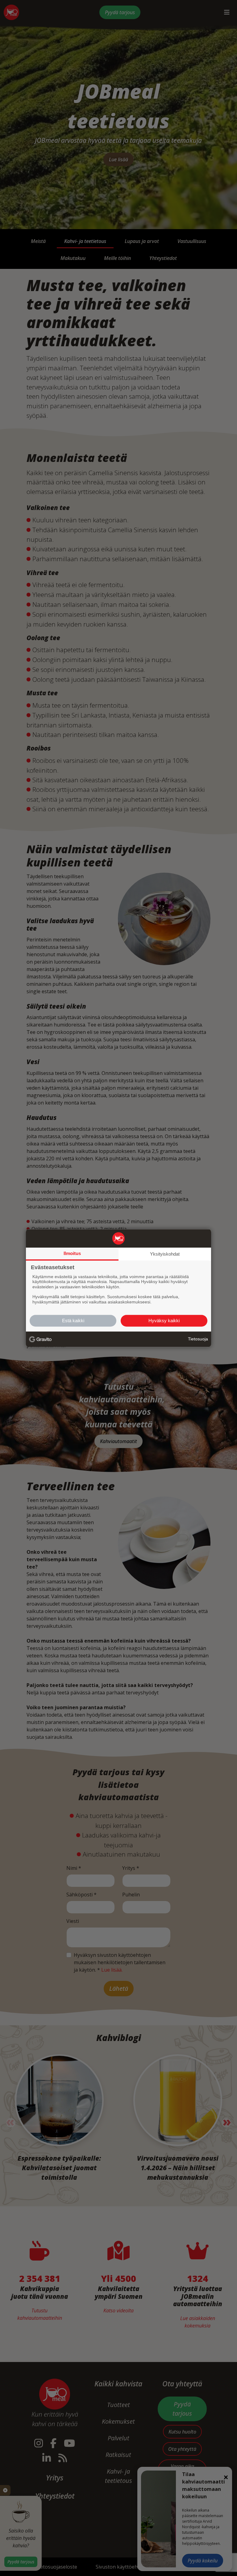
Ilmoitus (72, 1253)
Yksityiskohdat (165, 1254)
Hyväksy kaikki (164, 1321)
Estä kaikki (73, 1321)
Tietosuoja (198, 1339)
